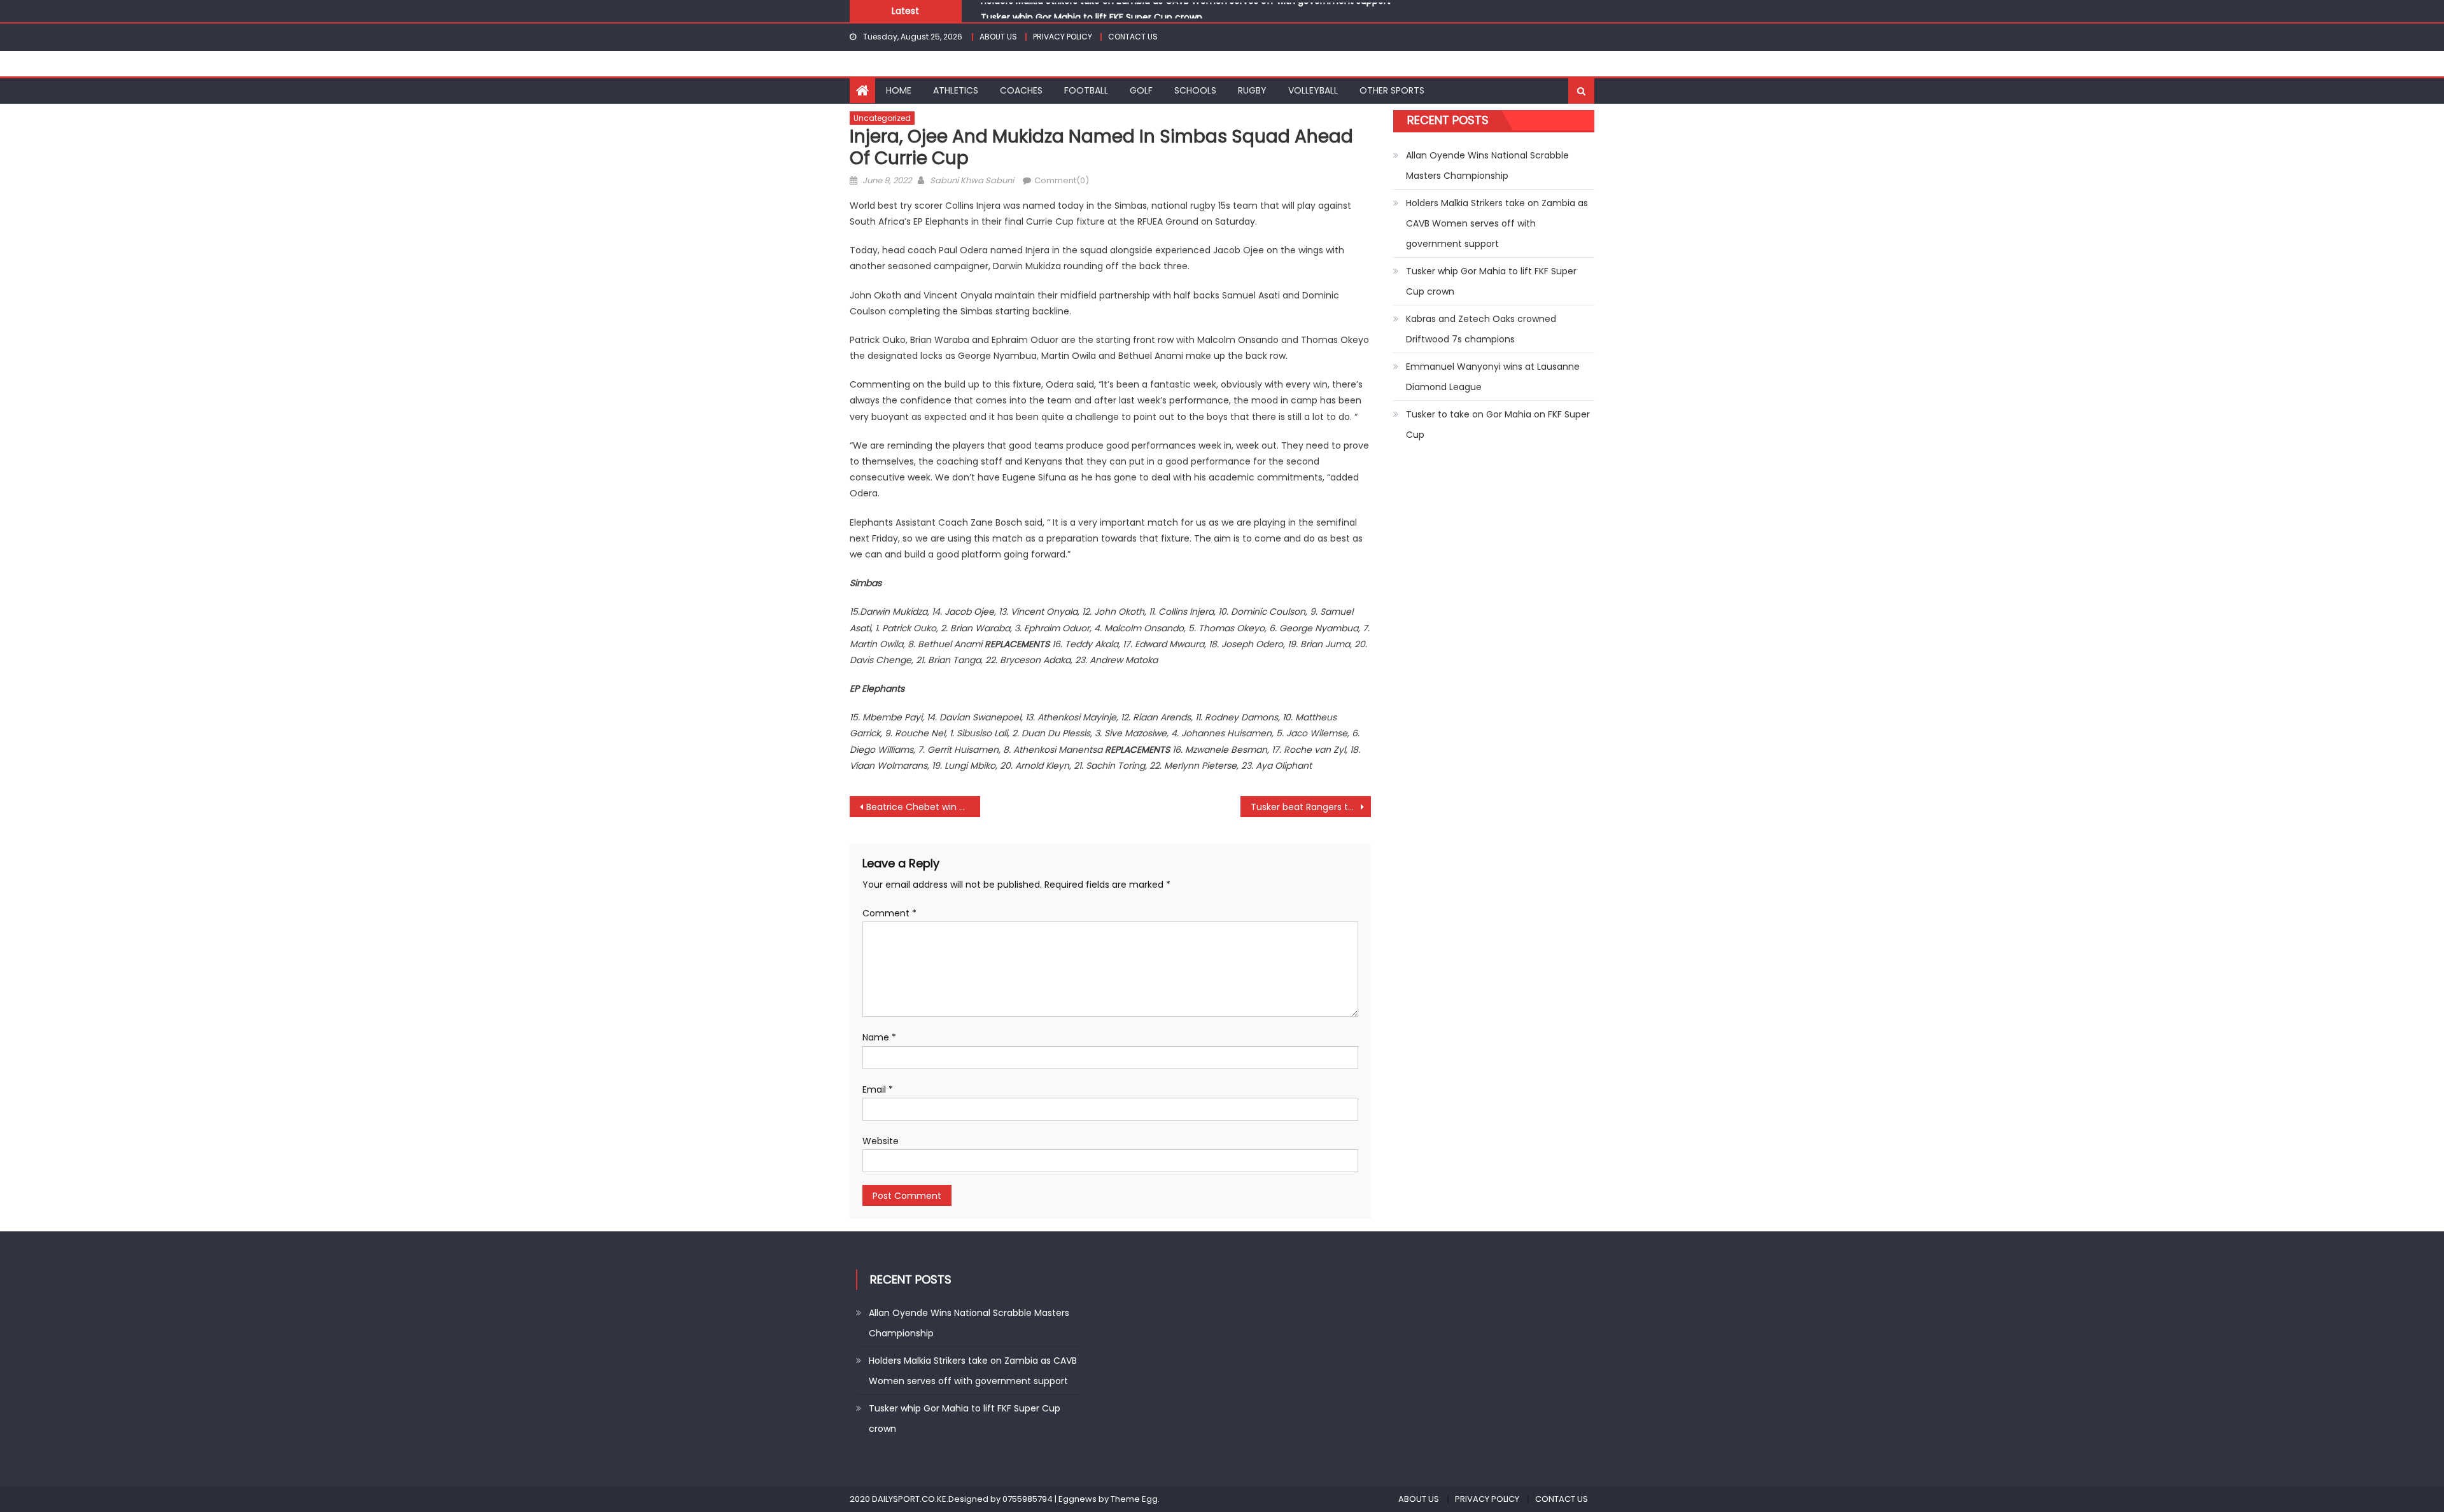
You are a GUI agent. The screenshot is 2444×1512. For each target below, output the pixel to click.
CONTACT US (1133, 37)
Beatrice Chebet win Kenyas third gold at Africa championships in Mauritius (923, 807)
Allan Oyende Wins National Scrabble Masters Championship (1487, 165)
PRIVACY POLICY (1063, 37)
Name (879, 1037)
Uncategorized (882, 118)
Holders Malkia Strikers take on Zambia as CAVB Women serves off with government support (1497, 223)
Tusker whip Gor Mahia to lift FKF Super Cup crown (1092, 11)
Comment (889, 913)
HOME (899, 90)
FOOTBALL (1086, 90)
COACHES (1021, 90)
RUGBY (1252, 90)
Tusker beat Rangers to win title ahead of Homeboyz (1311, 807)
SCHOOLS (1195, 90)
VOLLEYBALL (1313, 90)
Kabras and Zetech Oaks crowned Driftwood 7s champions (1481, 329)
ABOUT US (998, 37)
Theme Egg (1134, 1499)
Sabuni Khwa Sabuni (972, 180)
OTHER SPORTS (1392, 90)
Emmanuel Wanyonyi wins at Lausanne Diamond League (1493, 377)
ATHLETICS (956, 90)
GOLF (1141, 90)
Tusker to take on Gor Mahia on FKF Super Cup (1498, 424)
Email (878, 1089)
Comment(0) (1062, 180)
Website (881, 1141)
